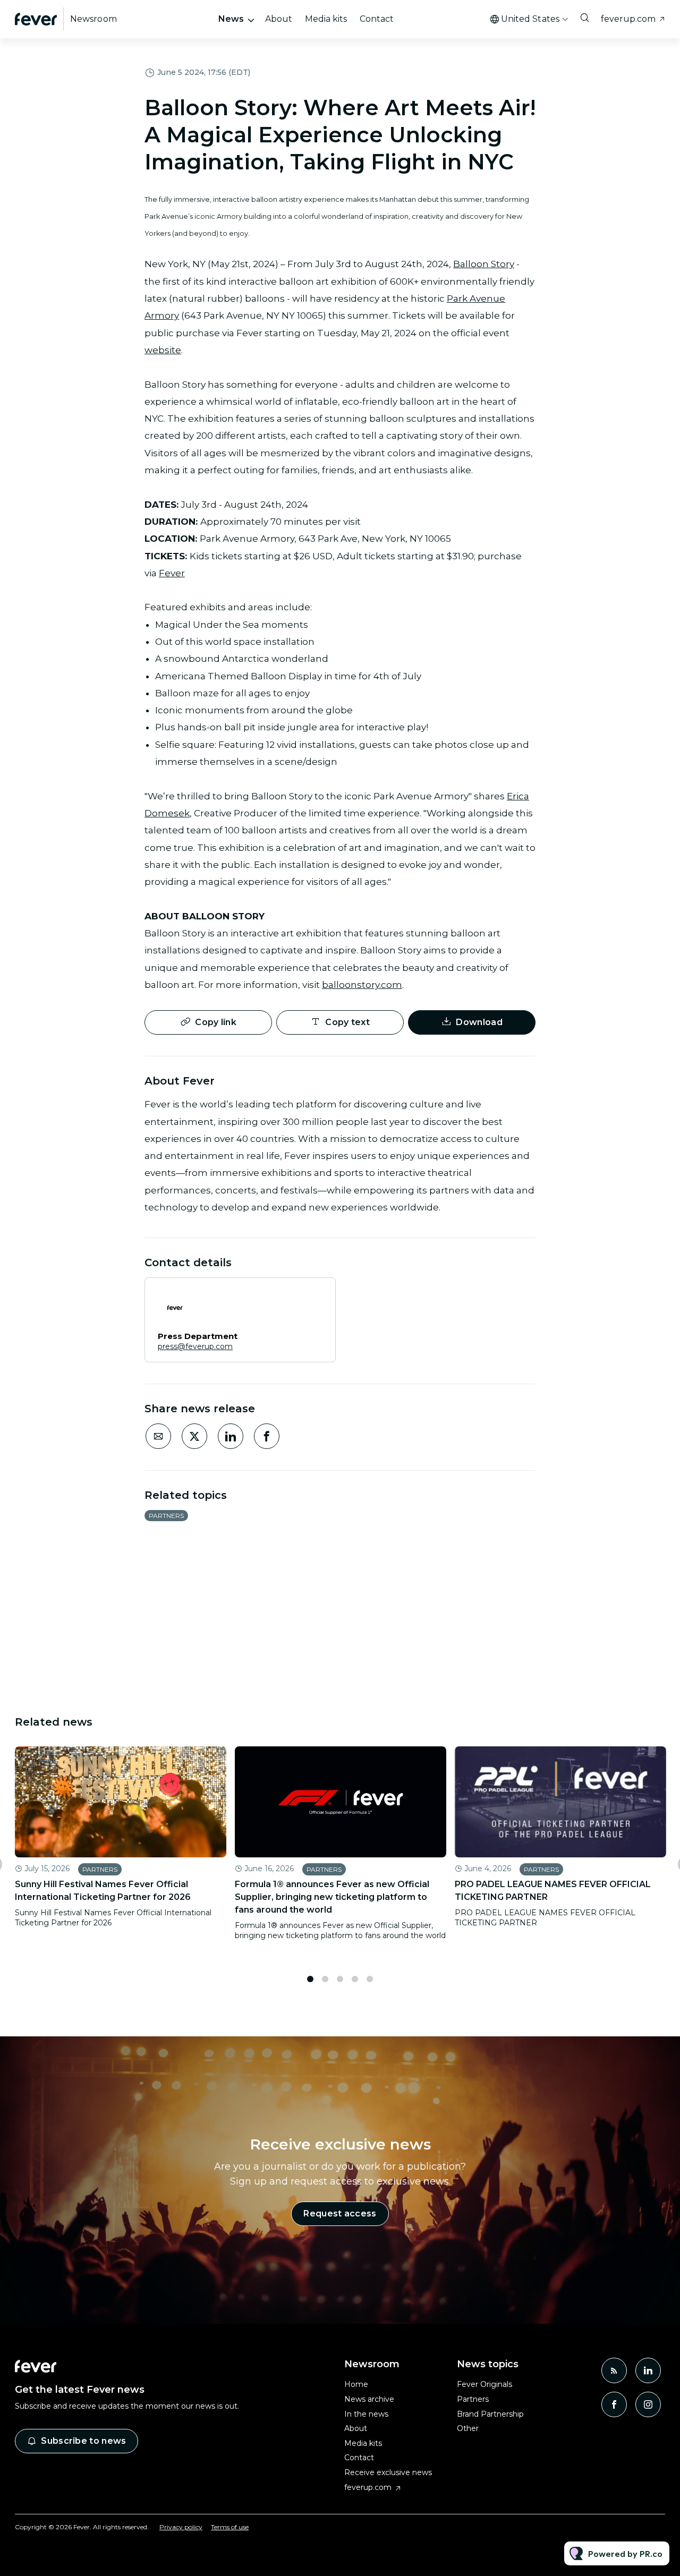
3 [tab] (340, 1979)
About (279, 19)
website (163, 350)
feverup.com (628, 19)
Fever (172, 573)
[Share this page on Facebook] (267, 1436)
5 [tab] (370, 1979)
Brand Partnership (490, 2414)
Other (468, 2428)
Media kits (326, 19)
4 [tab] (355, 1979)
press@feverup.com (195, 1346)
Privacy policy (181, 2527)
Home (356, 2384)
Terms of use (230, 2527)
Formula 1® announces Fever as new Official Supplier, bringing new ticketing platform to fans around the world (332, 1897)
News (231, 19)
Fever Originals (484, 2384)
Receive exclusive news (388, 2472)
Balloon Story (484, 264)
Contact (377, 19)
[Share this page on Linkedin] (231, 1436)
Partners (166, 1516)
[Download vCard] (317, 1295)
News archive (369, 2399)
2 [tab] (325, 1979)
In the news (366, 2414)
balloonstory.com (362, 985)
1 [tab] (310, 1979)
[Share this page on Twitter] (194, 1436)
